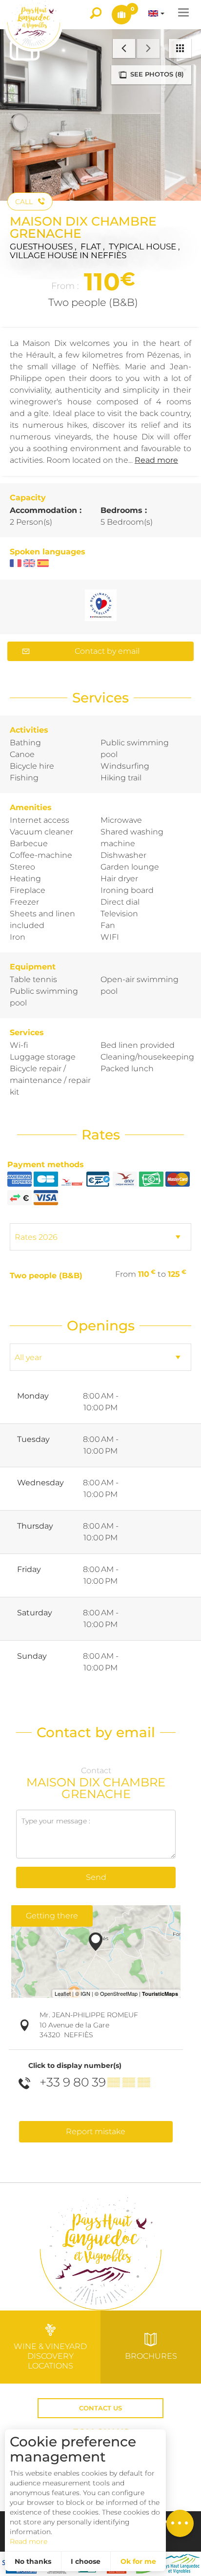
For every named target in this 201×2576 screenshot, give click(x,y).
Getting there (52, 1916)
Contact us (100, 2408)
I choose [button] (86, 2561)
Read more (29, 2541)
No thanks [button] (33, 2561)
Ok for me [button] (138, 2561)
